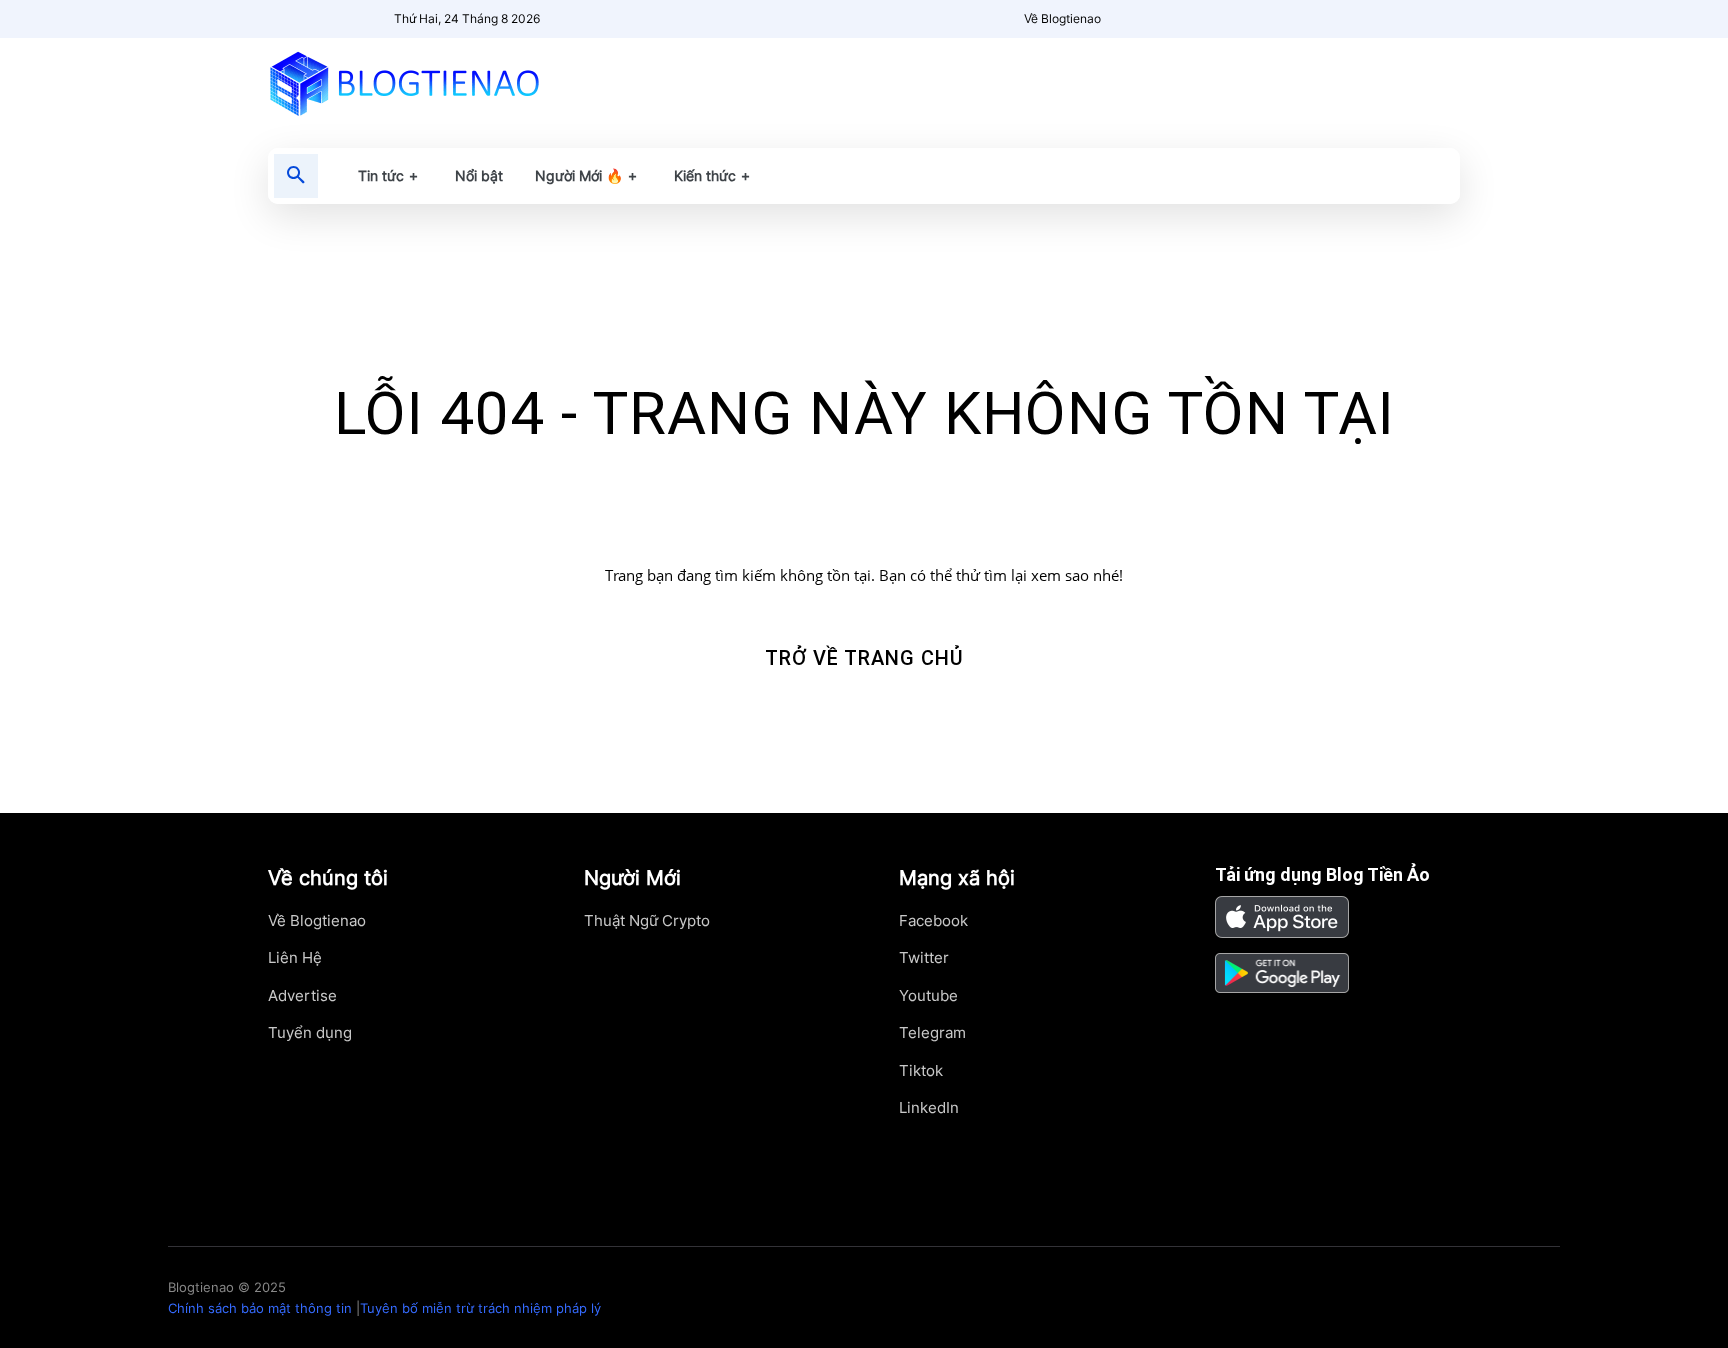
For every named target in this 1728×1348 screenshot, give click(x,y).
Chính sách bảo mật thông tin (260, 1308)
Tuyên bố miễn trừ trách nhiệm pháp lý (480, 1308)
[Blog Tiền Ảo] (450, 83)
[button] (296, 176)
